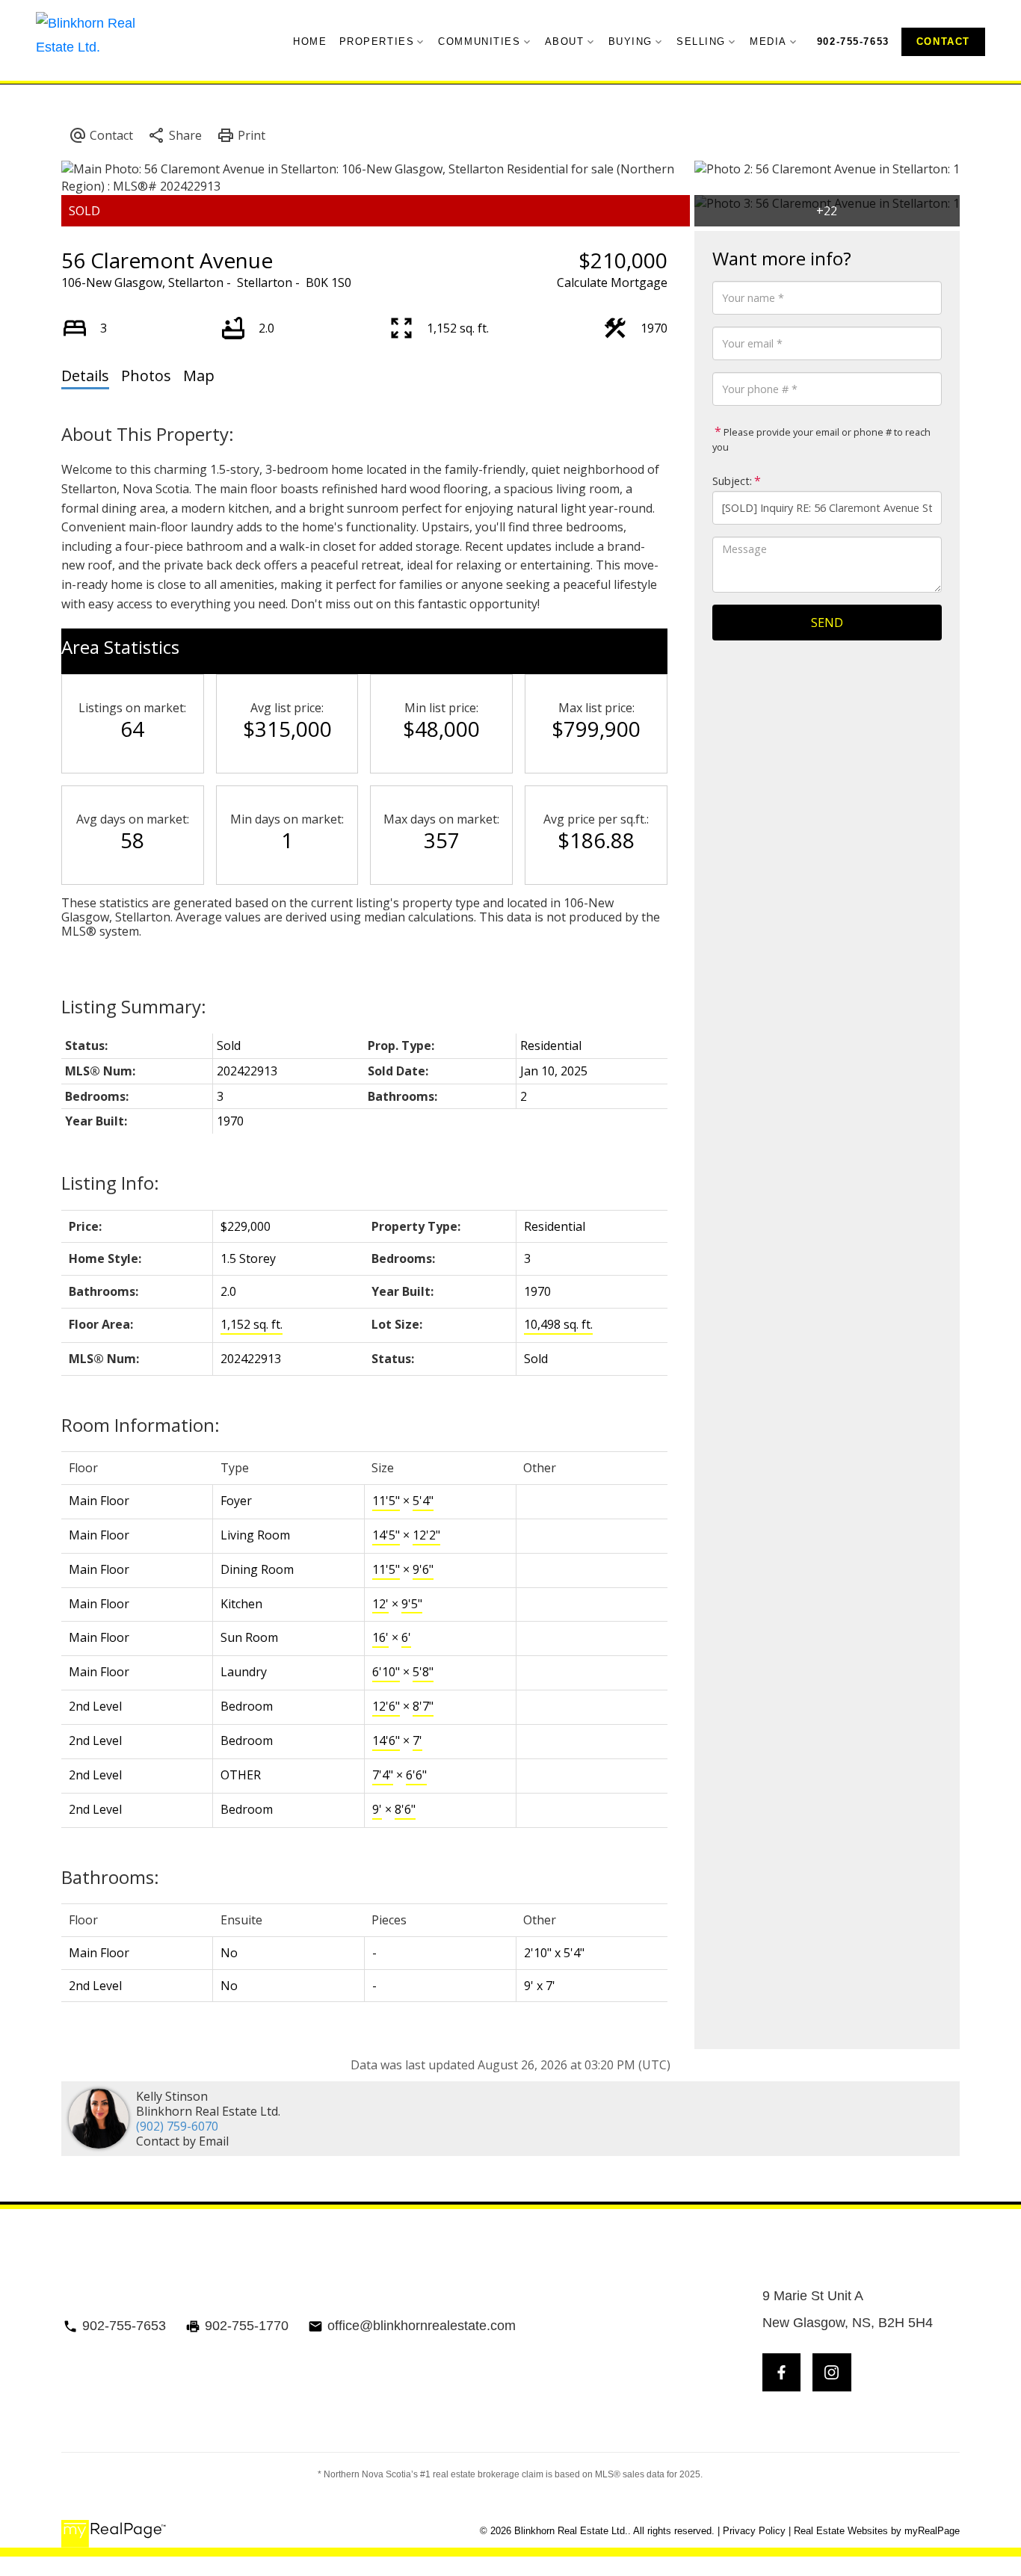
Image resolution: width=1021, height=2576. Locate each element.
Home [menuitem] (310, 41)
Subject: (732, 481)
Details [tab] (85, 376)
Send (827, 623)
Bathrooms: (110, 1877)
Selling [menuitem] (701, 41)
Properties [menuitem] (377, 41)
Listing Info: (110, 1183)
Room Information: (141, 1425)
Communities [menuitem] (479, 41)
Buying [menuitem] (630, 41)
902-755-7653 (853, 41)
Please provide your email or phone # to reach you (821, 439)
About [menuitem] (565, 41)
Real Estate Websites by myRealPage (877, 2531)
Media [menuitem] (768, 41)
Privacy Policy (754, 2531)
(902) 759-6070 (177, 2126)
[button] (853, 41)
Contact (943, 41)
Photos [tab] (146, 376)
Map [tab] (199, 376)
